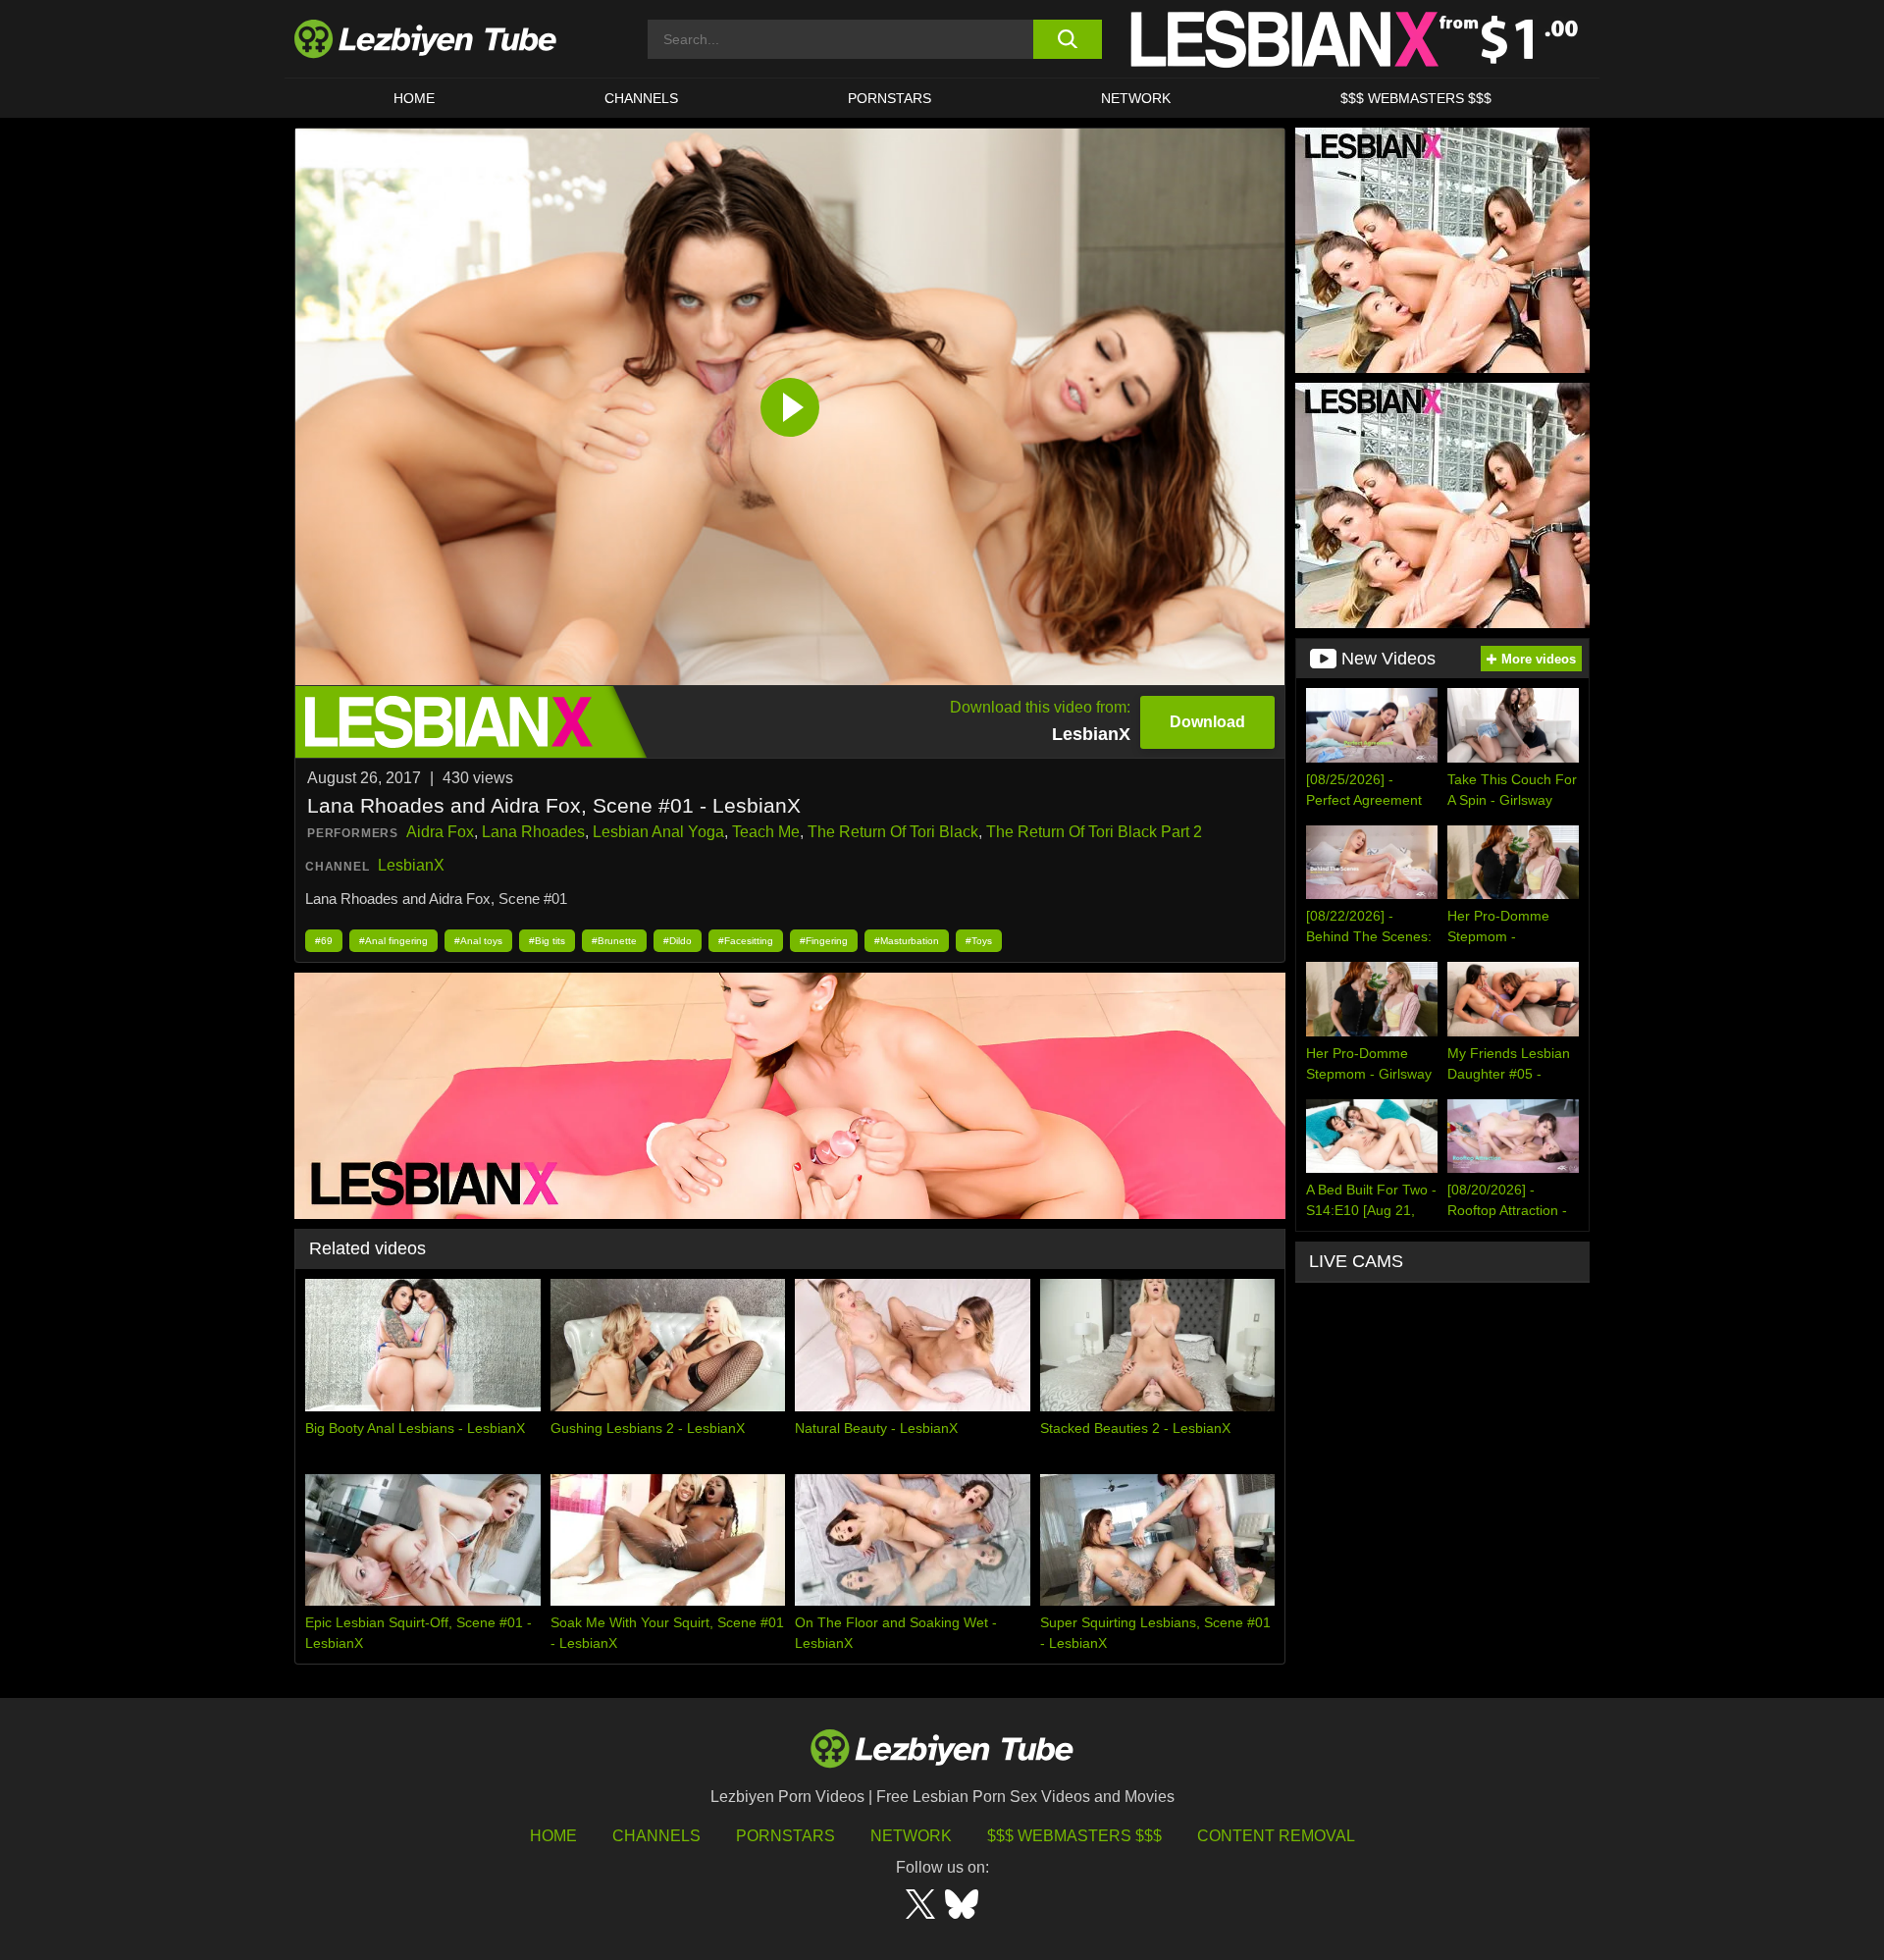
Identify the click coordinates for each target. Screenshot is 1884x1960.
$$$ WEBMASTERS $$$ (1416, 98)
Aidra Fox (440, 832)
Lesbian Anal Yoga (658, 832)
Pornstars (890, 98)
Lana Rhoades (533, 832)
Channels (656, 1836)
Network (1136, 98)
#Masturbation (907, 941)
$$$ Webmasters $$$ (1074, 1836)
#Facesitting (746, 941)
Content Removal (1276, 1836)
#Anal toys (478, 941)
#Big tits (547, 941)
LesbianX (411, 865)
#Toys (979, 941)
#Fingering (824, 941)
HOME (414, 98)
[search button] (1067, 39)
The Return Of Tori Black (893, 832)
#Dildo (678, 941)
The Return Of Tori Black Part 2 (1094, 832)
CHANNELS (641, 98)
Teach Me (766, 832)
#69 (324, 941)
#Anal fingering (393, 941)
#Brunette (614, 941)
